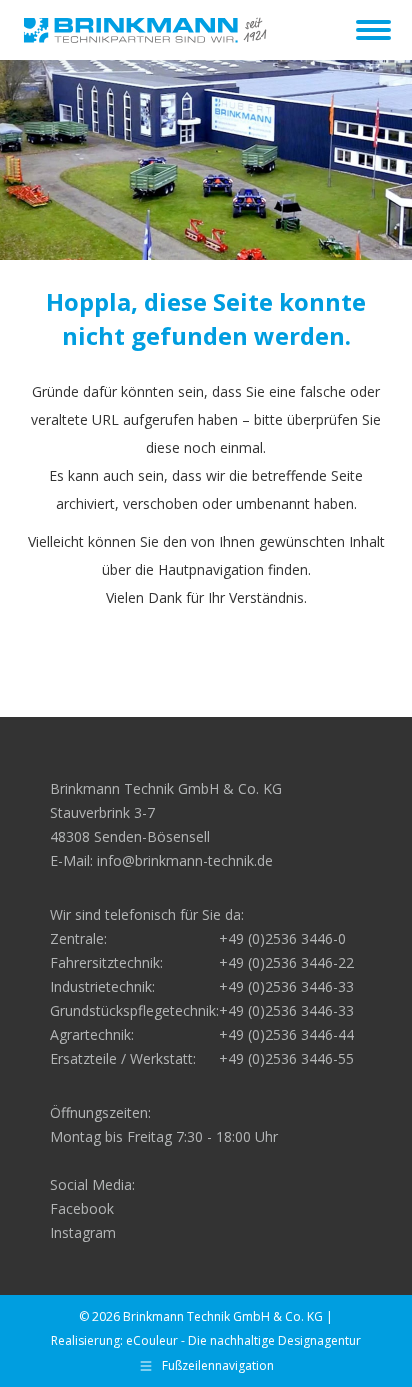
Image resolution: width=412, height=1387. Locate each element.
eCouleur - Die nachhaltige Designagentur (243, 1340)
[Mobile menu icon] (373, 30)
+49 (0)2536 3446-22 (286, 962)
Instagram (83, 1232)
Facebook (82, 1208)
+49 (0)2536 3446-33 (286, 986)
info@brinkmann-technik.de (185, 860)
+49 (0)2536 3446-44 (286, 1034)
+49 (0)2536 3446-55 (286, 1058)
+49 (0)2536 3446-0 (282, 938)
